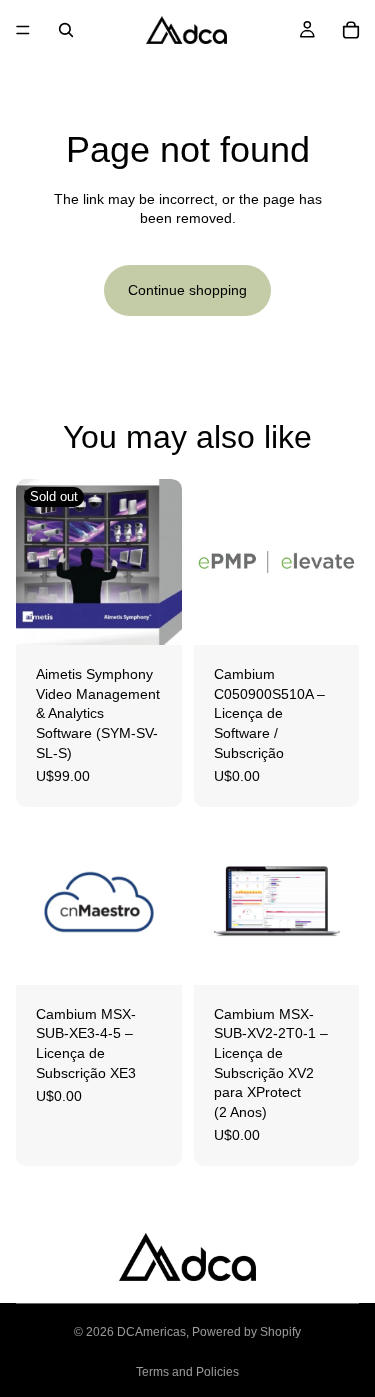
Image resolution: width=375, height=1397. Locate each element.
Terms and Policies (187, 1372)
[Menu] (23, 30)
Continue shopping (187, 290)
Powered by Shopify (246, 1332)
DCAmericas (151, 1332)
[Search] (66, 30)
